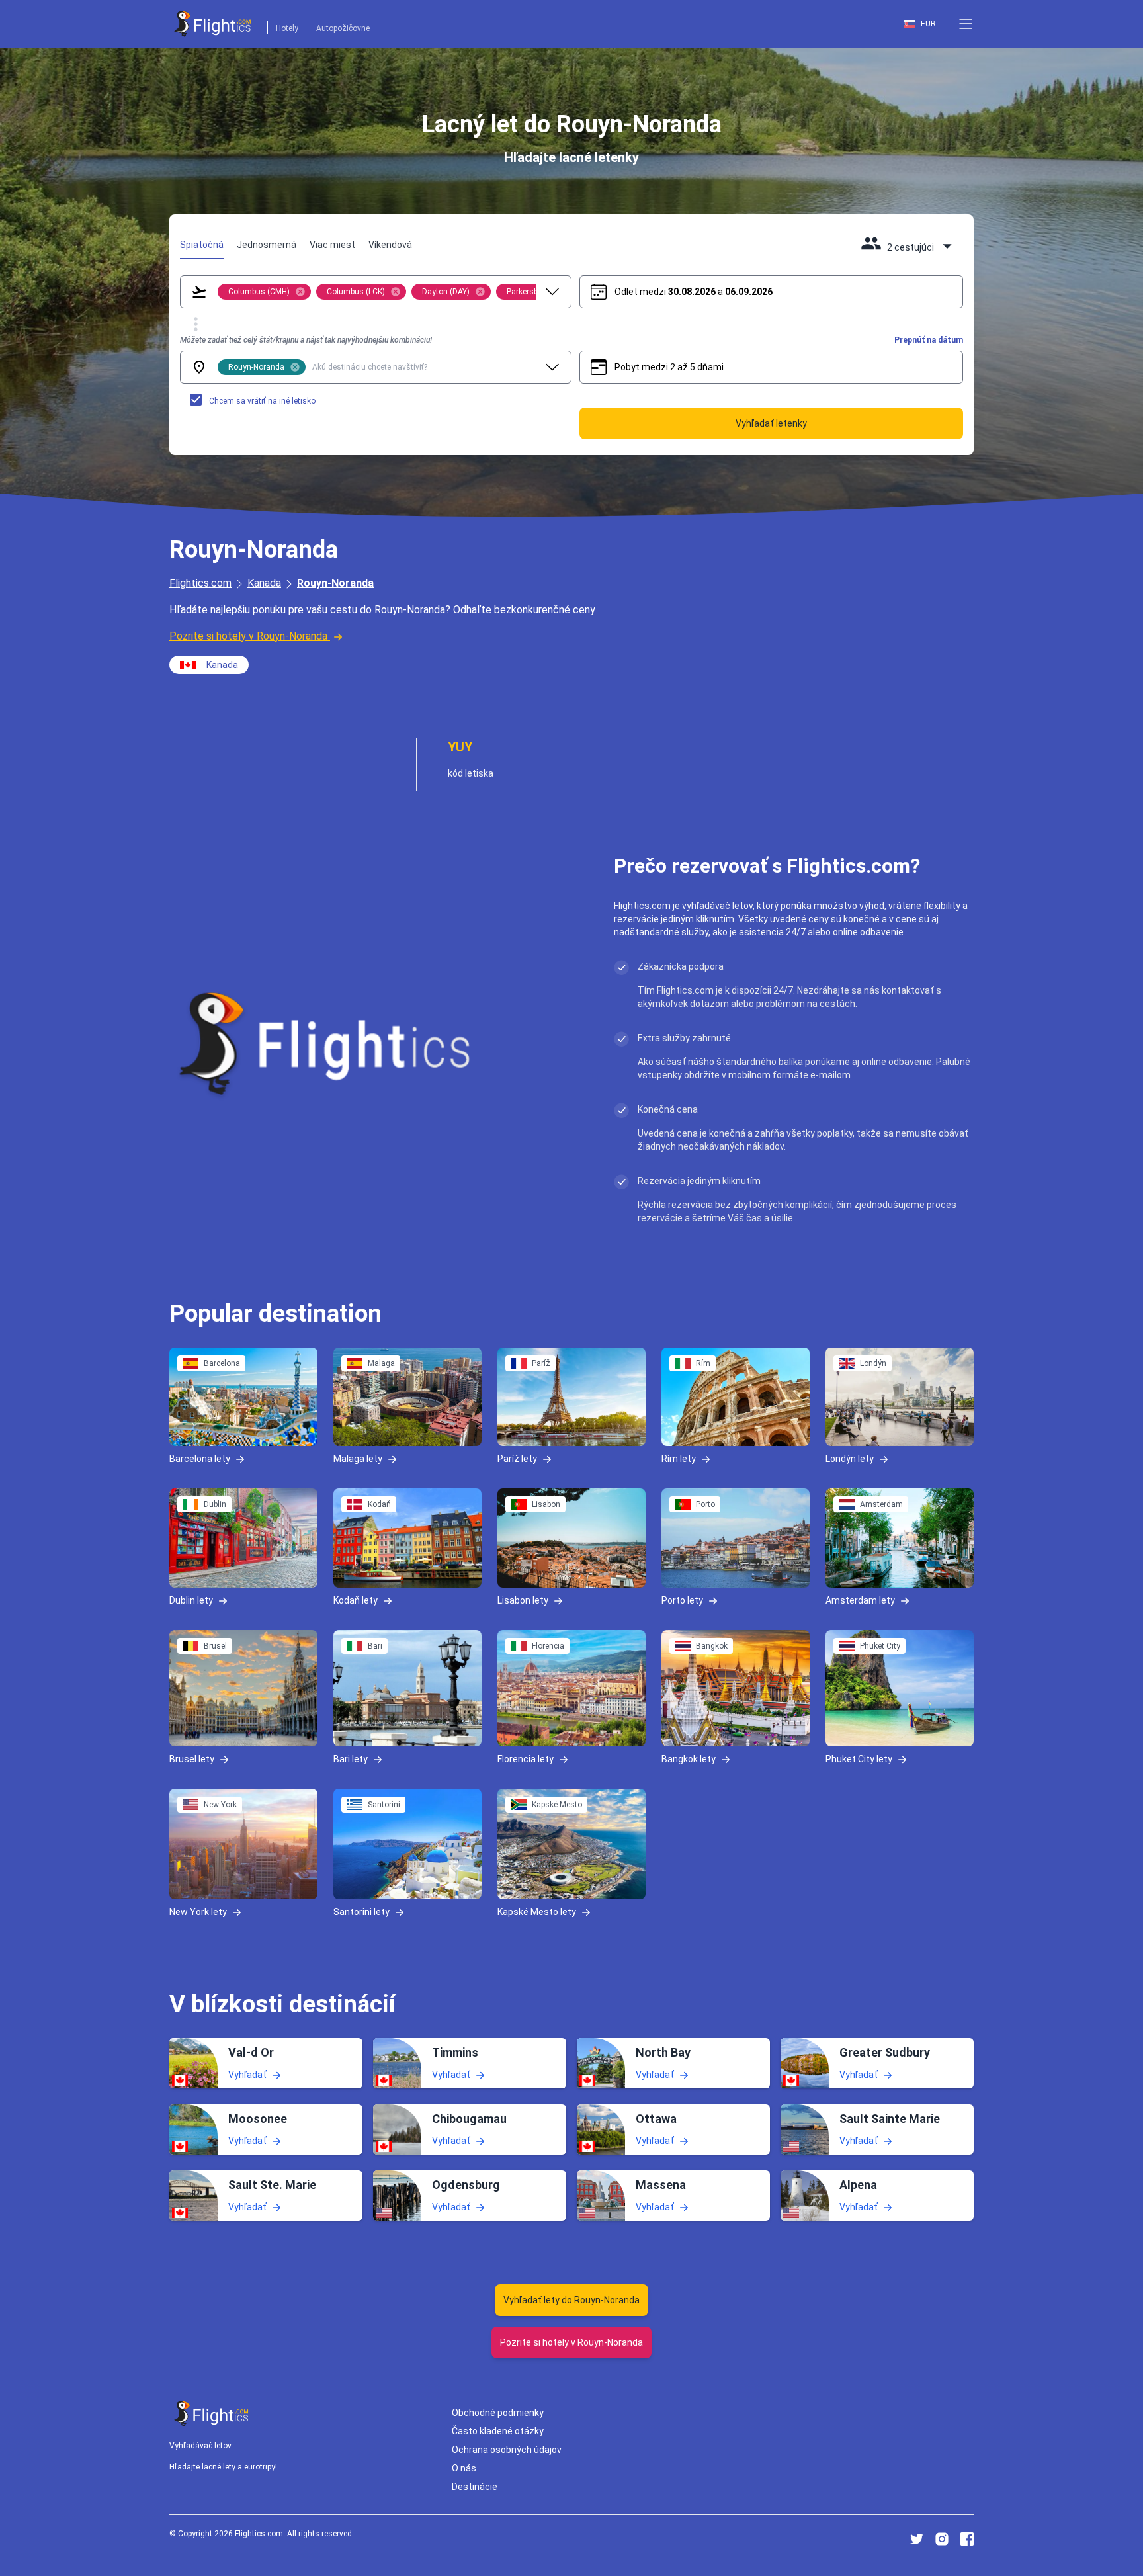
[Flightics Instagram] (942, 2539)
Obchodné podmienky (498, 2413)
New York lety (198, 1912)
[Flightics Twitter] (917, 2539)
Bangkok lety (689, 1758)
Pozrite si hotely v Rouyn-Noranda (248, 636)
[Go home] (212, 2414)
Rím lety (679, 1459)
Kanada (264, 583)
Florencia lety (526, 1758)
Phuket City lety (859, 1758)
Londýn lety (850, 1459)
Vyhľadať (247, 2075)
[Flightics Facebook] (967, 2539)
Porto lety (682, 1600)
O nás (464, 2468)
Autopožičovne (343, 28)
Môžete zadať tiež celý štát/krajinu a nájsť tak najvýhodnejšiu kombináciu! (306, 340)
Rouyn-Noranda (335, 583)
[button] (966, 24)
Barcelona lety (200, 1459)
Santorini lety (361, 1912)
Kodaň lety (356, 1600)
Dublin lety (191, 1600)
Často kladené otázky (498, 2431)
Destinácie (475, 2487)
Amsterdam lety (860, 1600)
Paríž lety (517, 1459)
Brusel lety (192, 1758)
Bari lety (351, 1758)
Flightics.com (200, 583)
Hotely (287, 28)
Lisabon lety (523, 1600)
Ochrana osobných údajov (507, 2450)
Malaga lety (358, 1459)
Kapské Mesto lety (537, 1912)
